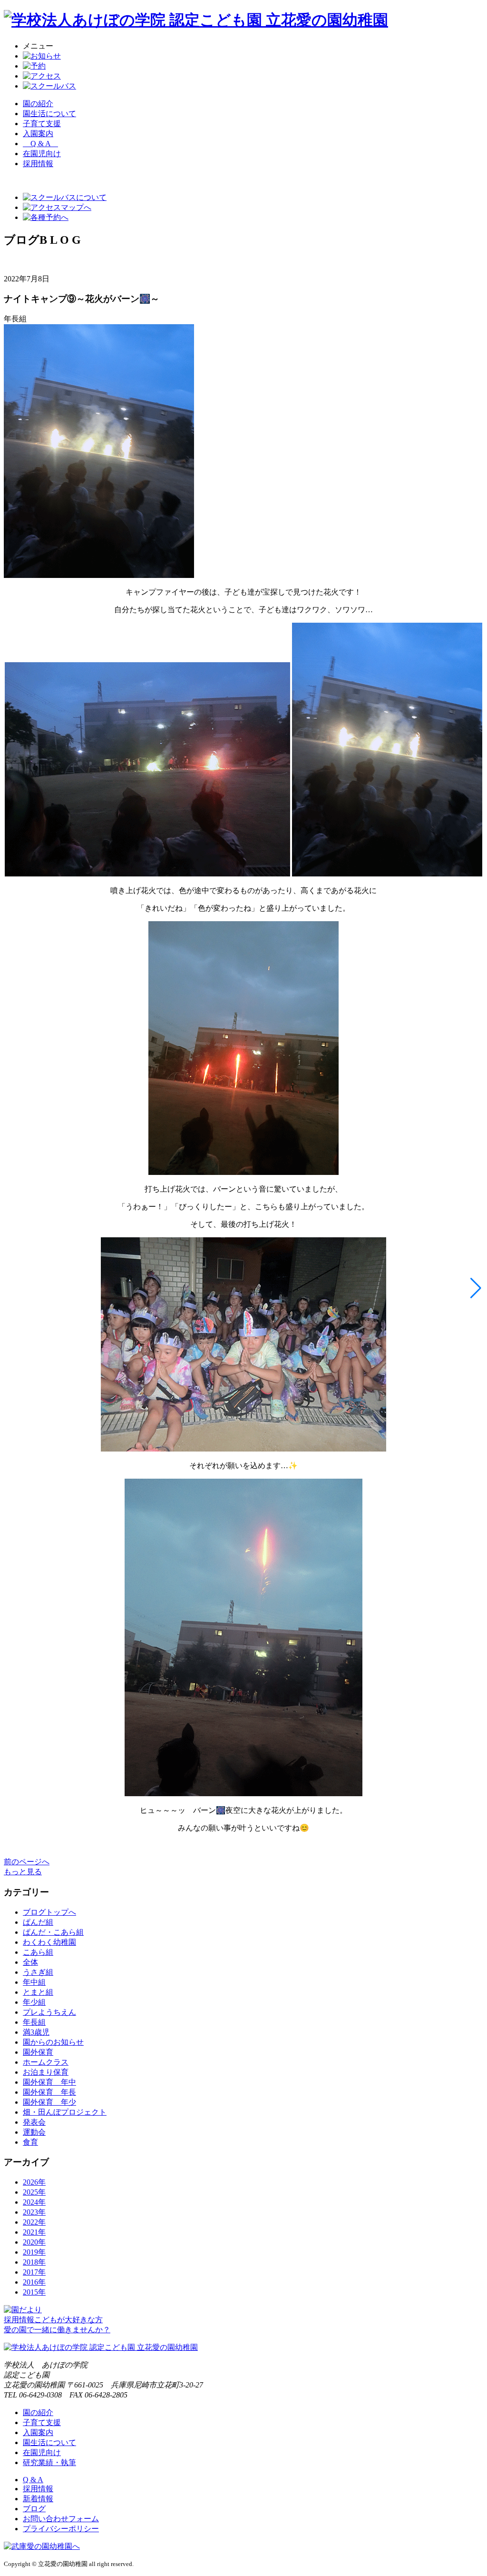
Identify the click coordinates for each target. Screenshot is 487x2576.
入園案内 (38, 134)
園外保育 (38, 2052)
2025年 (34, 2192)
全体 (30, 1962)
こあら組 (38, 1952)
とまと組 (38, 1992)
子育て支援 (42, 124)
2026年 (34, 2182)
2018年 (34, 2262)
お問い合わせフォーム (61, 2519)
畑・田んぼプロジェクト (65, 2112)
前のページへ (27, 1862)
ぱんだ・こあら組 (53, 1932)
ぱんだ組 (38, 1922)
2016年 (34, 2282)
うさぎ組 (38, 1972)
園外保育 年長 (49, 2092)
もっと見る (23, 1872)
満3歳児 (36, 2032)
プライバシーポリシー (61, 2529)
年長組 (34, 2022)
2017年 (34, 2272)
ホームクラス (46, 2062)
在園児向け (42, 154)
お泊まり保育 (46, 2072)
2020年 (34, 2242)
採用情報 (38, 2489)
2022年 (34, 2222)
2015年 (34, 2292)
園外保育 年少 (49, 2102)
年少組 (34, 2002)
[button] (476, 1288)
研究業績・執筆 (49, 2462)
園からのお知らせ (53, 2042)
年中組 (34, 1982)
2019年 (34, 2252)
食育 (30, 2142)
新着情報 (38, 2499)
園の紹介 (38, 104)
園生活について (49, 114)
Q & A (40, 144)
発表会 (34, 2122)
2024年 (34, 2202)
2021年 (34, 2232)
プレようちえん (49, 2012)
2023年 (34, 2212)
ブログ (34, 2509)
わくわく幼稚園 (49, 1942)
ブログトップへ (49, 1912)
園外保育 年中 (49, 2082)
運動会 (34, 2132)
